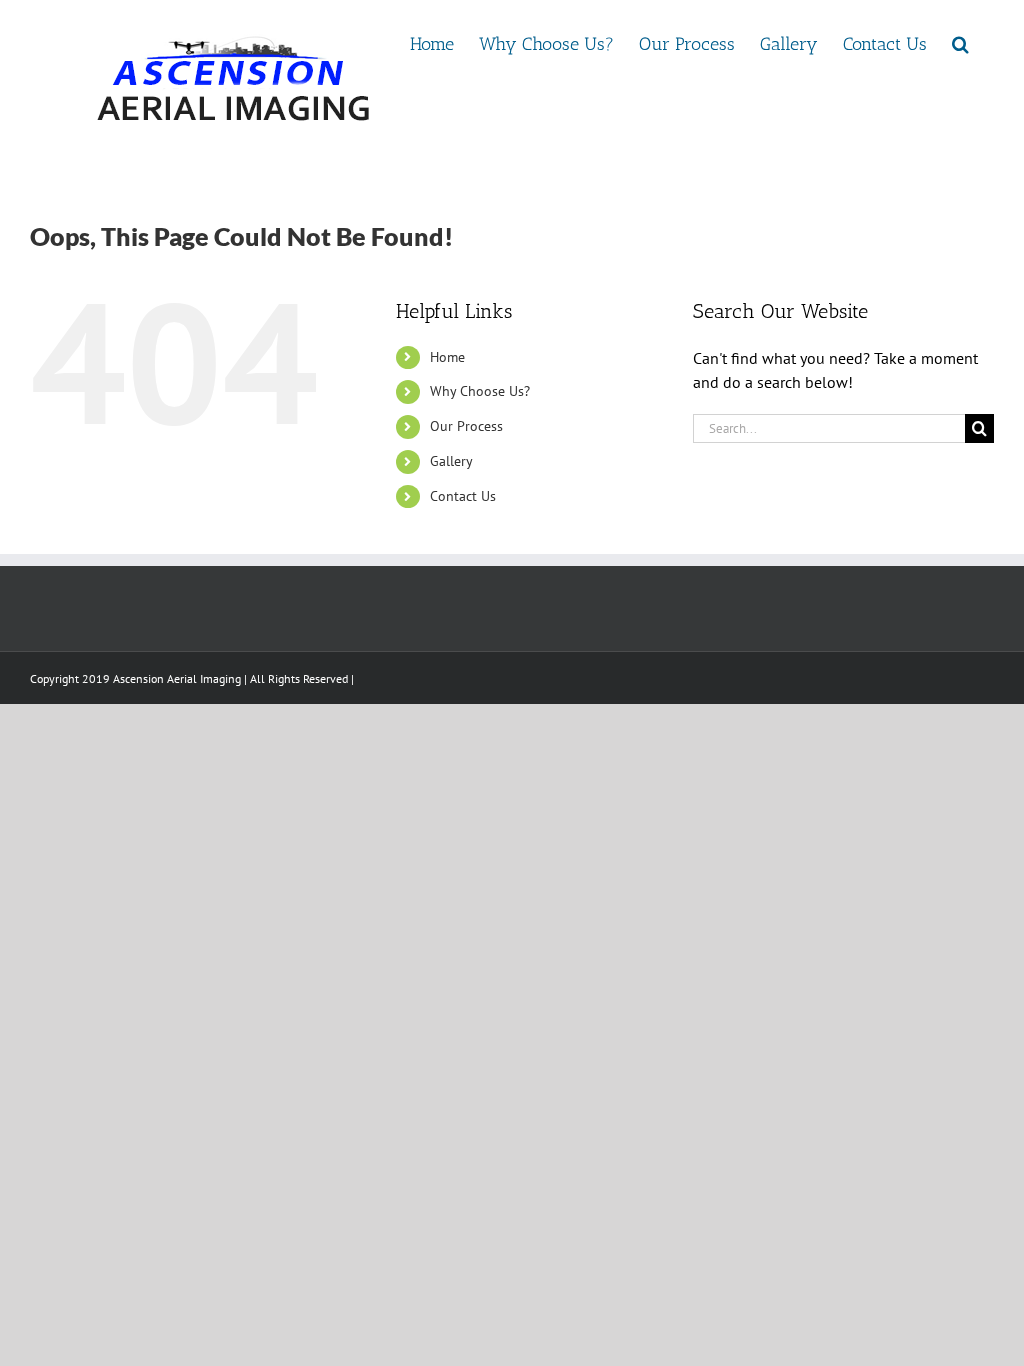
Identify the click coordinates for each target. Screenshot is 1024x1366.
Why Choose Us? (480, 391)
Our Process (466, 426)
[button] (960, 42)
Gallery (451, 461)
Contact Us (463, 496)
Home (447, 357)
